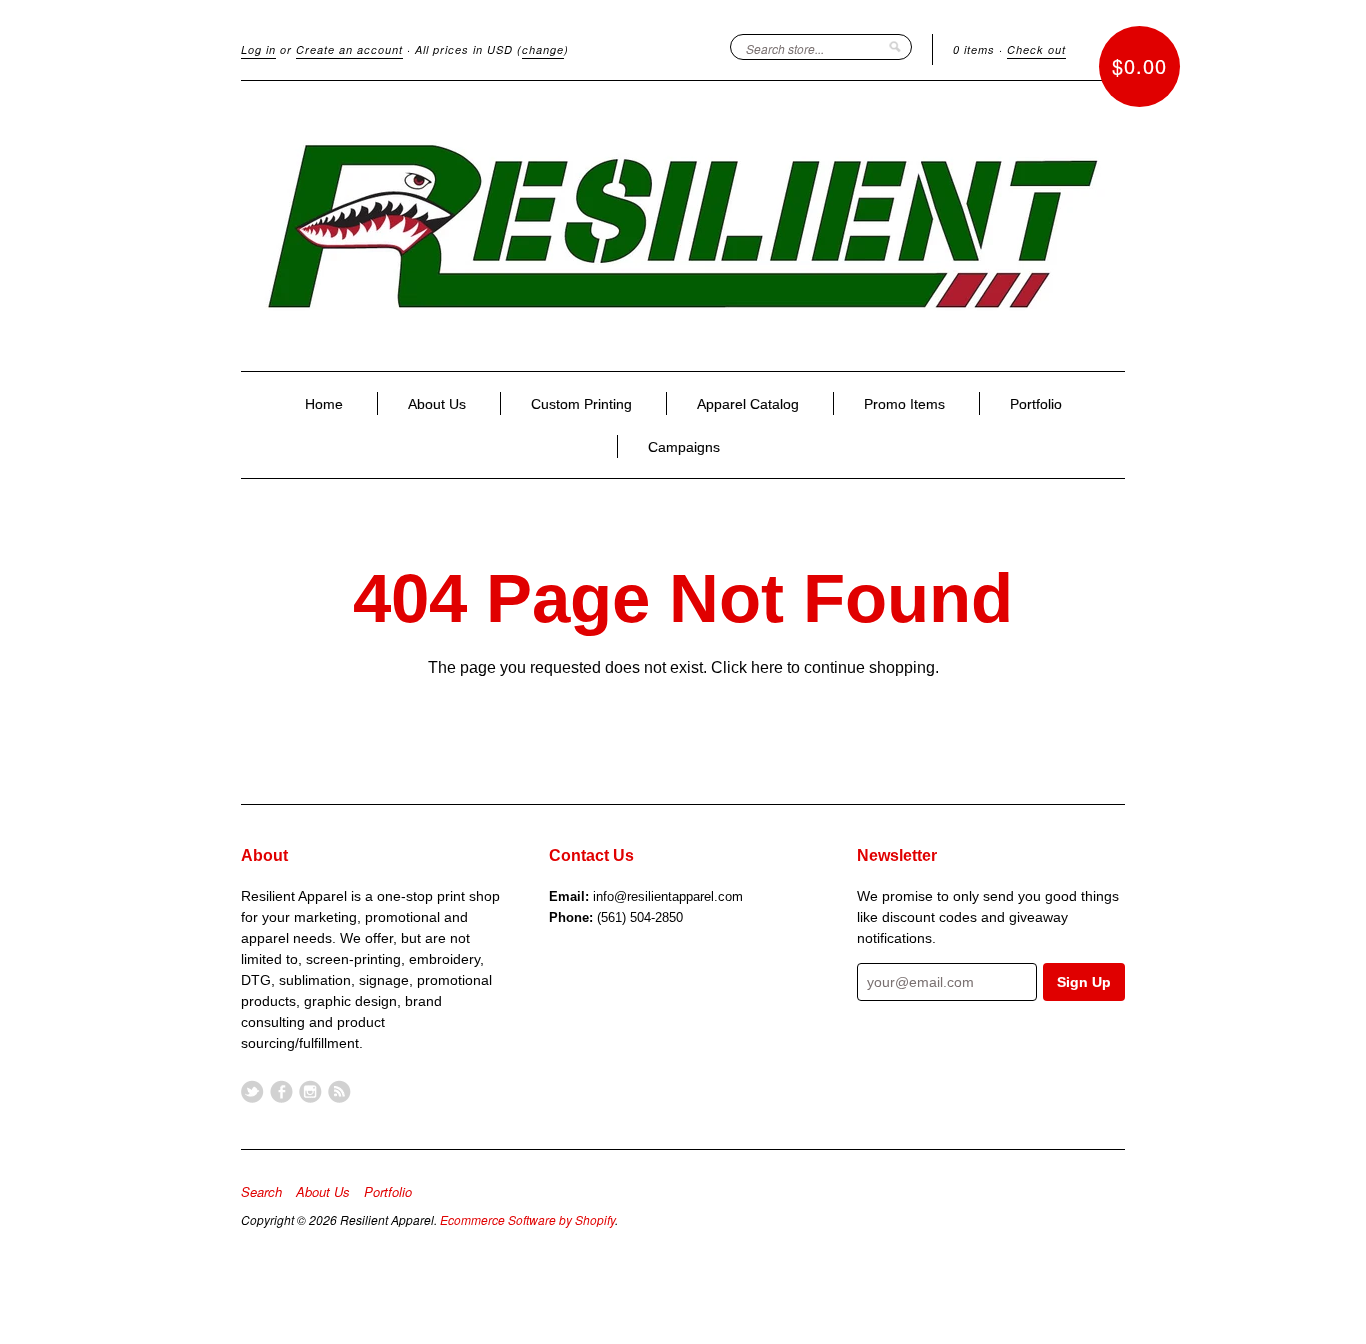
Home (324, 404)
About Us (437, 404)
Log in (258, 49)
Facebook (281, 1091)
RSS (339, 1091)
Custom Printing (581, 404)
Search (261, 1192)
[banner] (683, 226)
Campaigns (684, 447)
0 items (974, 49)
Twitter (252, 1091)
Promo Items (904, 404)
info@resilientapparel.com (668, 896)
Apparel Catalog (748, 404)
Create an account (349, 49)
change (543, 49)
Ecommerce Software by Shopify (527, 1219)
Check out (1036, 49)
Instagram (310, 1091)
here (767, 667)
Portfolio (1036, 404)
